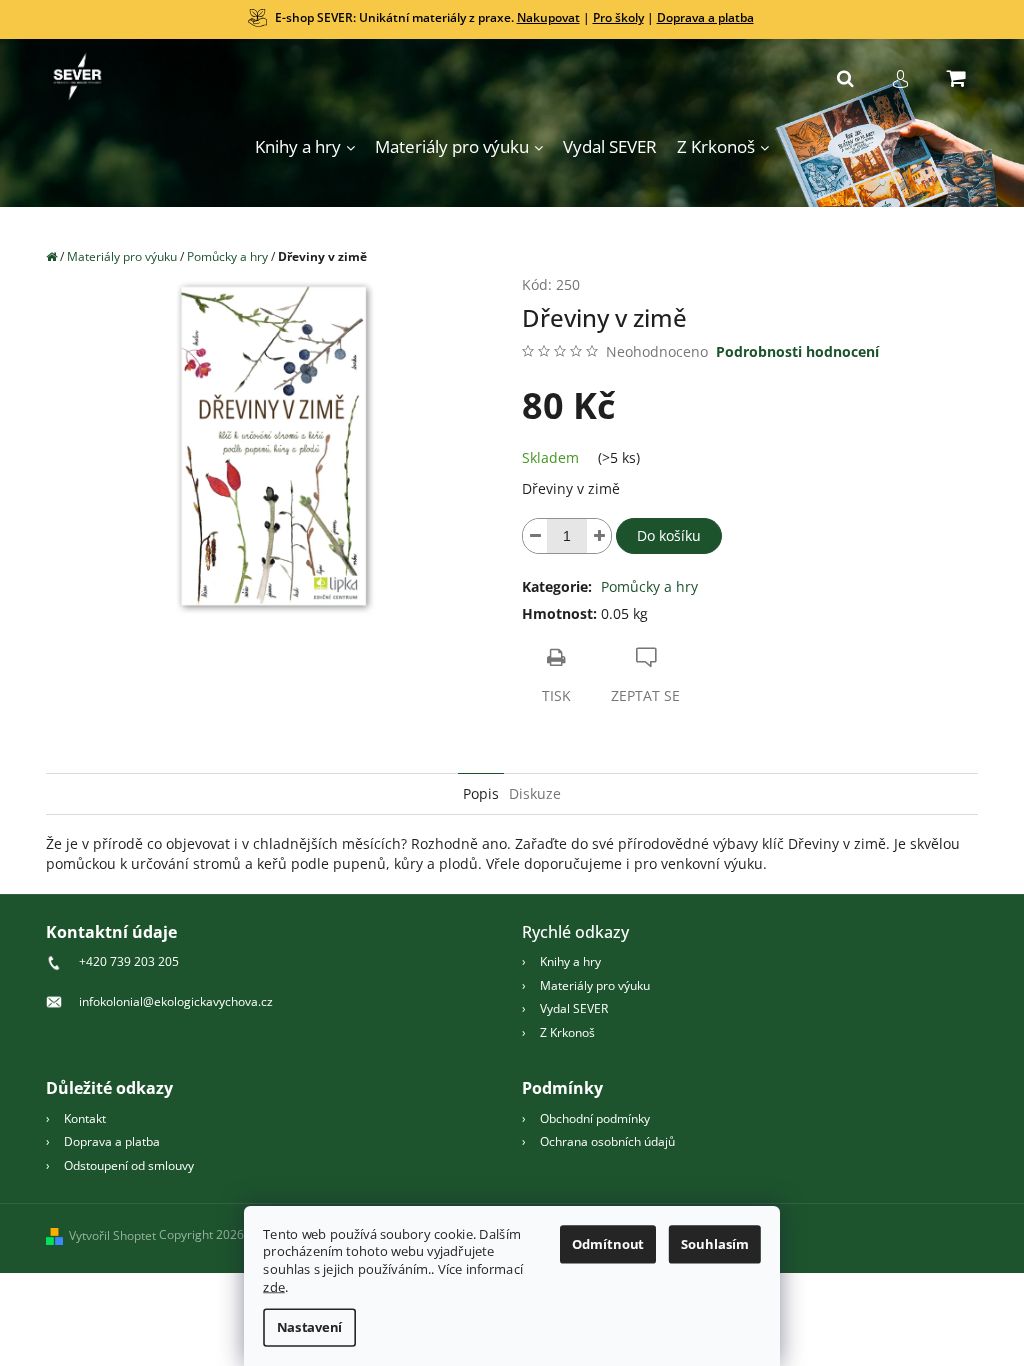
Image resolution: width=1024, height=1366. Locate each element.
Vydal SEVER (574, 1008)
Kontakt (85, 1118)
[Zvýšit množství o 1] (599, 536)
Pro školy (618, 17)
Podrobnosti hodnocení (797, 351)
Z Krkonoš (567, 1032)
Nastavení (310, 1328)
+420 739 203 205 (129, 961)
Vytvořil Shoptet (112, 1235)
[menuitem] (305, 147)
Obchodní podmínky (595, 1118)
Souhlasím (715, 1245)
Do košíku (669, 535)
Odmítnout (608, 1245)
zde (274, 1287)
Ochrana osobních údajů (607, 1141)
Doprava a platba (705, 17)
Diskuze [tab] (535, 793)
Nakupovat (548, 17)
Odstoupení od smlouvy (129, 1165)
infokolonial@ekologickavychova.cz (176, 1001)
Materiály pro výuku (595, 985)
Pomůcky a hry (649, 586)
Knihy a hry (570, 961)
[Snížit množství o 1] (535, 536)
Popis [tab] (481, 793)
